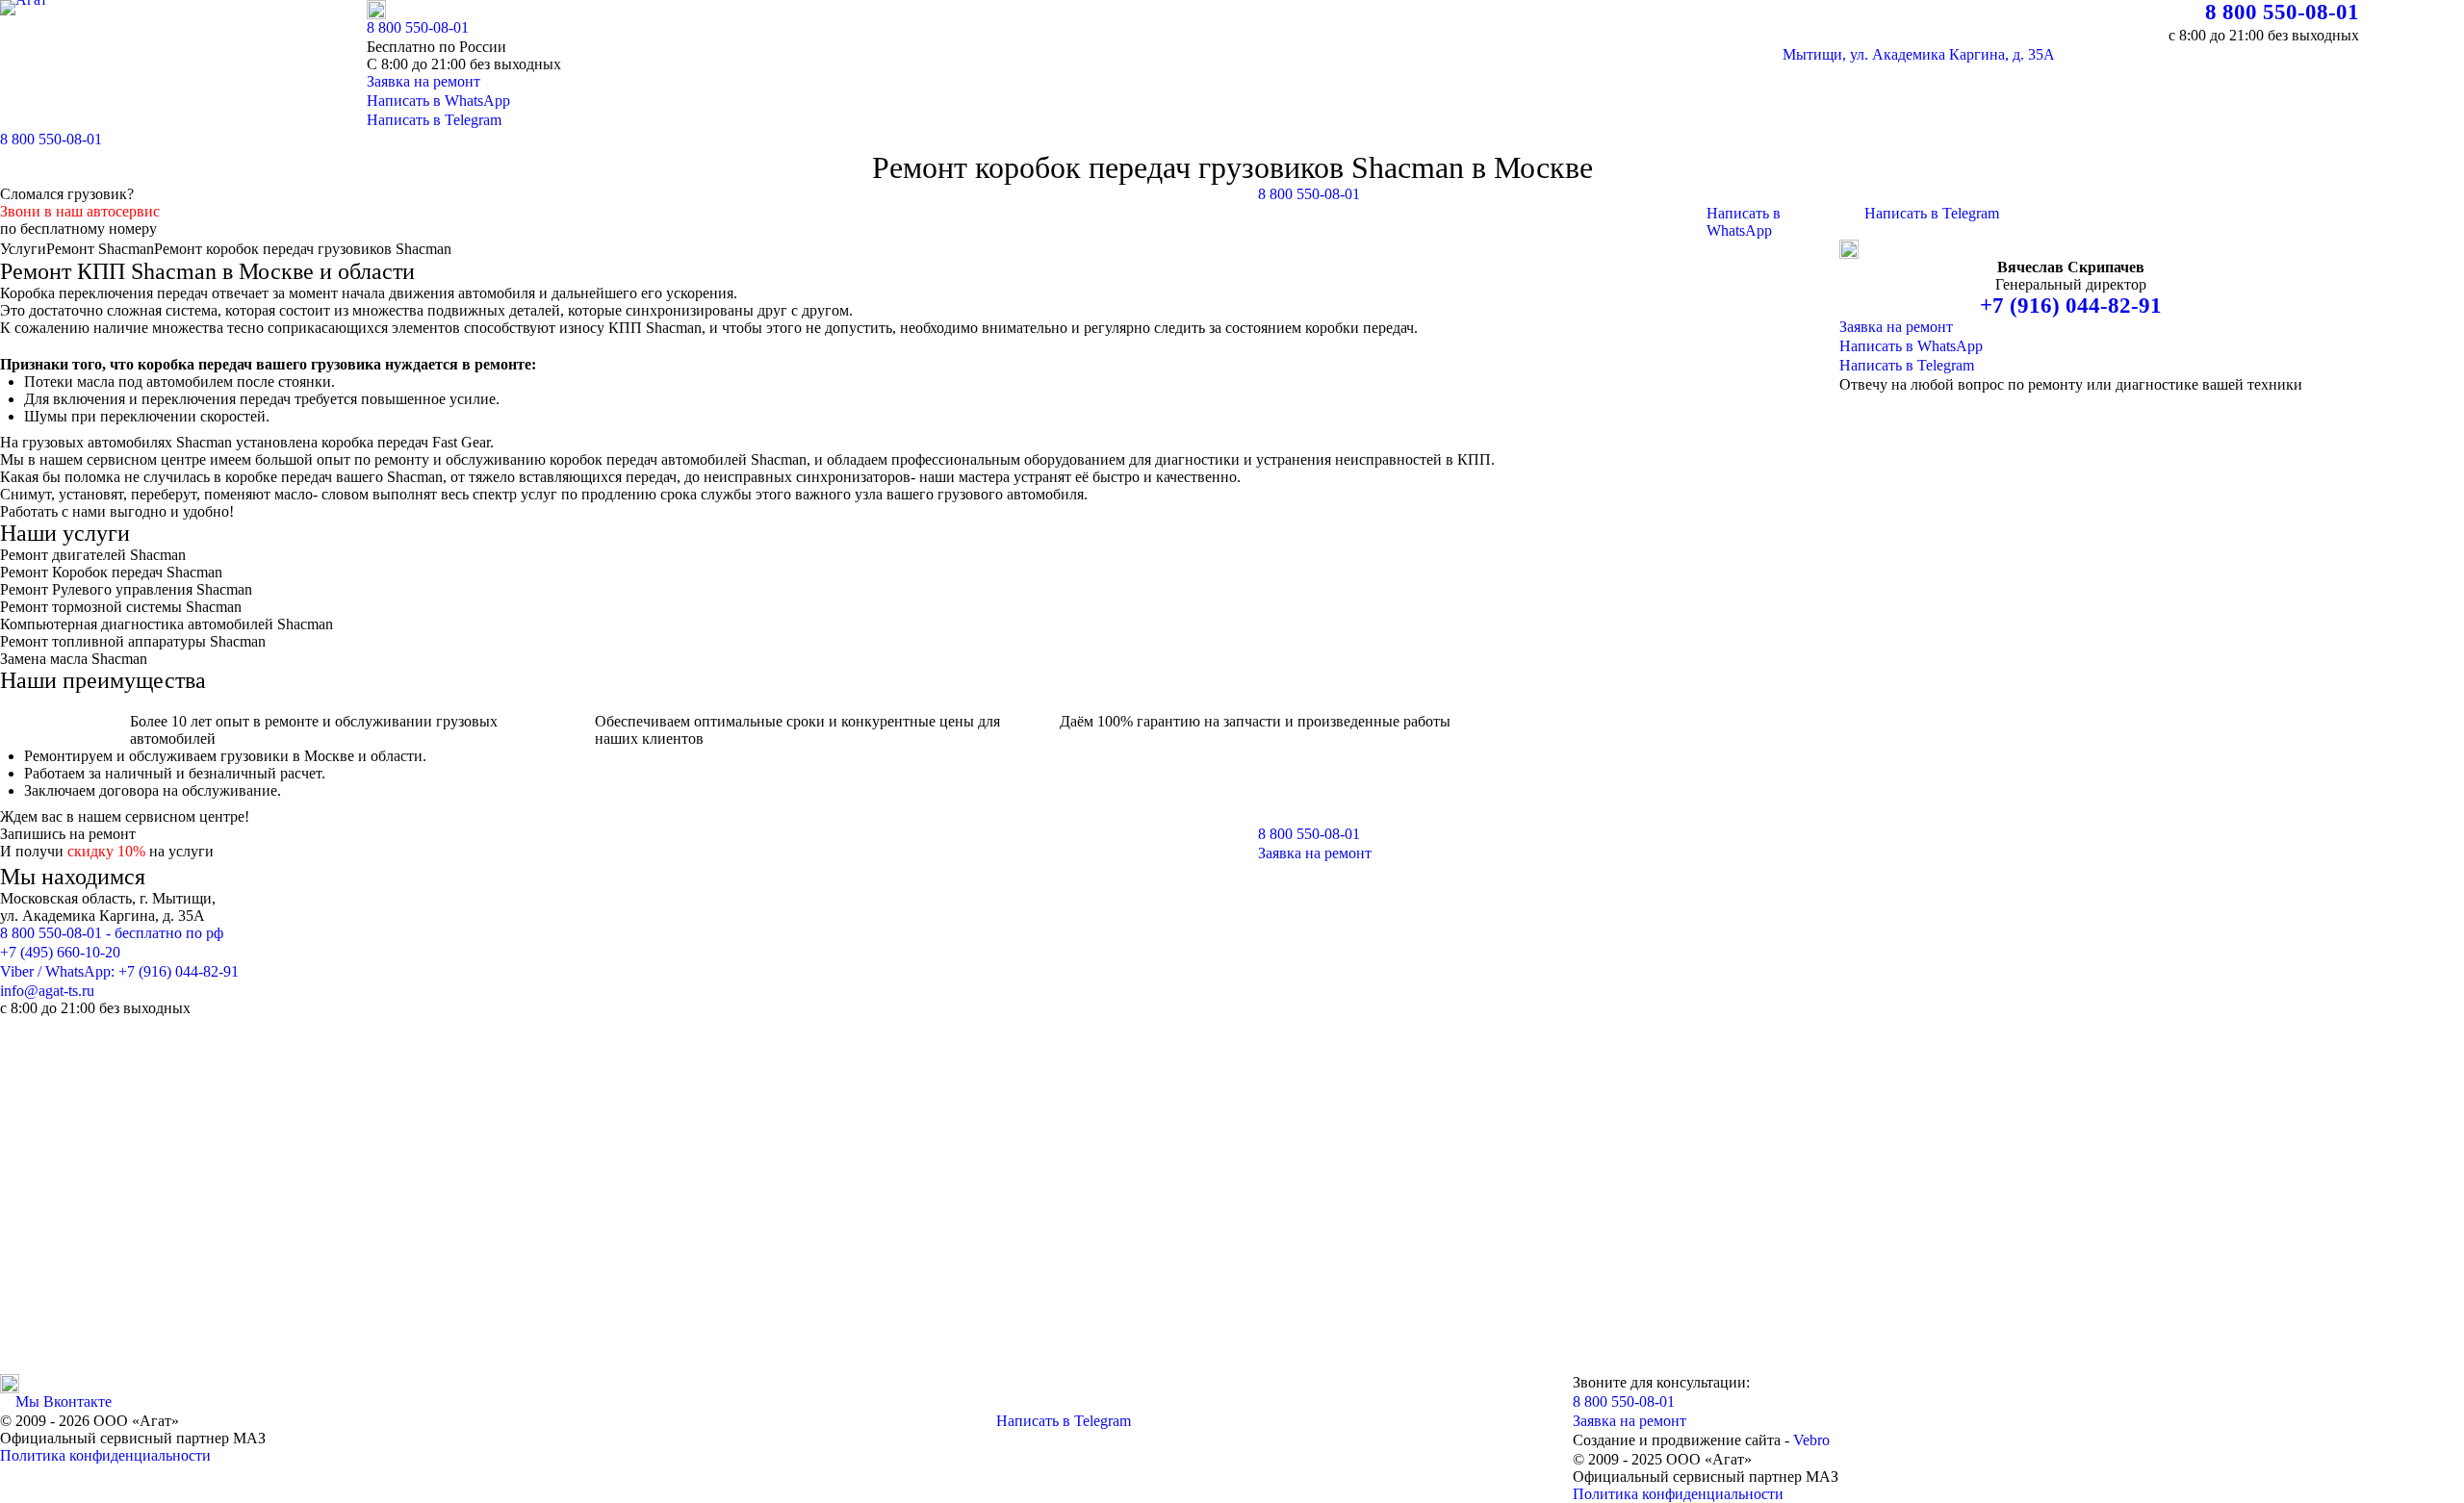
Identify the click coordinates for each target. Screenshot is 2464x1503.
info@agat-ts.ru (47, 991)
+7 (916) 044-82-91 (2071, 306)
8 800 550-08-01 (2282, 12)
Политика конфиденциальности (105, 1455)
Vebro (1811, 1440)
